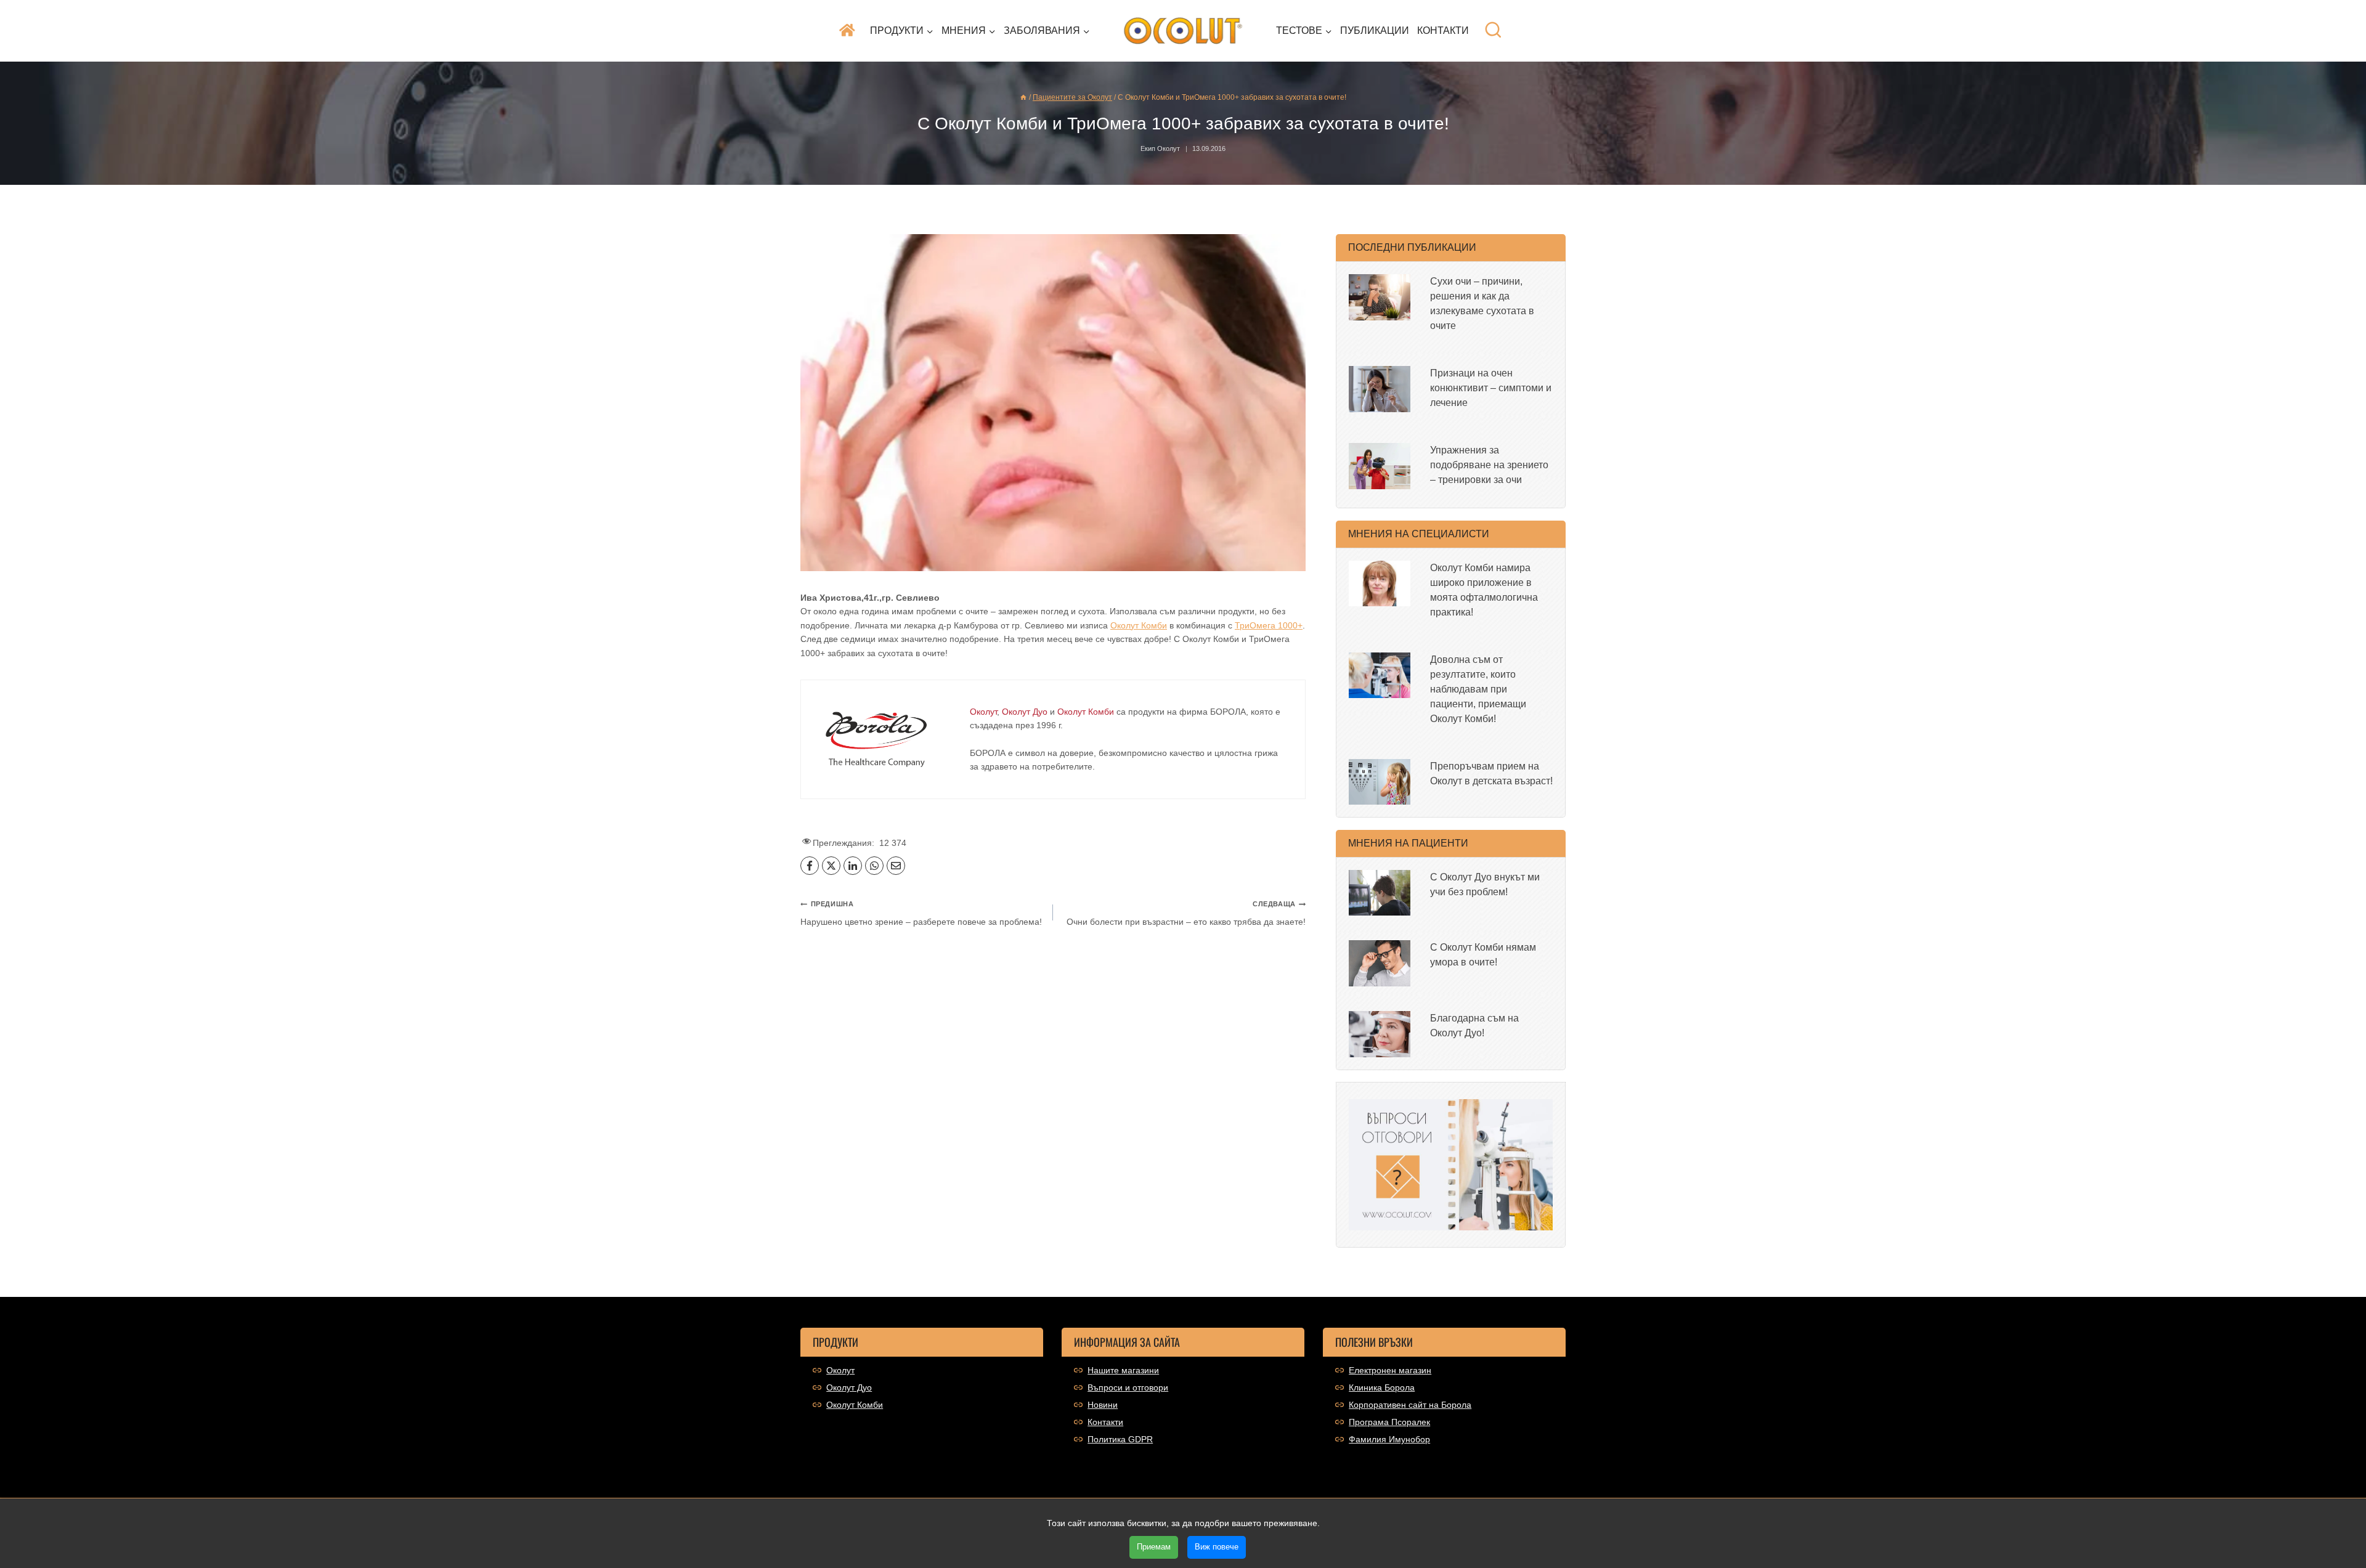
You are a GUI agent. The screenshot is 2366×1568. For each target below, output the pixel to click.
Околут (840, 1370)
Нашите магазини (1123, 1370)
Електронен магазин (1390, 1370)
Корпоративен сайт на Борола (1410, 1405)
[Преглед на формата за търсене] (1493, 30)
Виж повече (1217, 1547)
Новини (1103, 1405)
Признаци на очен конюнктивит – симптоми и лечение (1491, 388)
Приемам (1154, 1547)
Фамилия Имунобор (1389, 1439)
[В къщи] (1023, 97)
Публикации (1375, 30)
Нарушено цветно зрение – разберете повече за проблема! (921, 913)
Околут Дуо (849, 1387)
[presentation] (1380, 297)
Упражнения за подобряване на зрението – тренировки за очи (1489, 465)
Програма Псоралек (1389, 1422)
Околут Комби (1139, 625)
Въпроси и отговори (1128, 1387)
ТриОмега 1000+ (1269, 625)
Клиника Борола (1382, 1387)
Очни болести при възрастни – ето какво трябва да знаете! (1186, 913)
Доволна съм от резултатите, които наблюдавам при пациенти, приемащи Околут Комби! (1478, 689)
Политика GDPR (1120, 1439)
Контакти (1443, 30)
